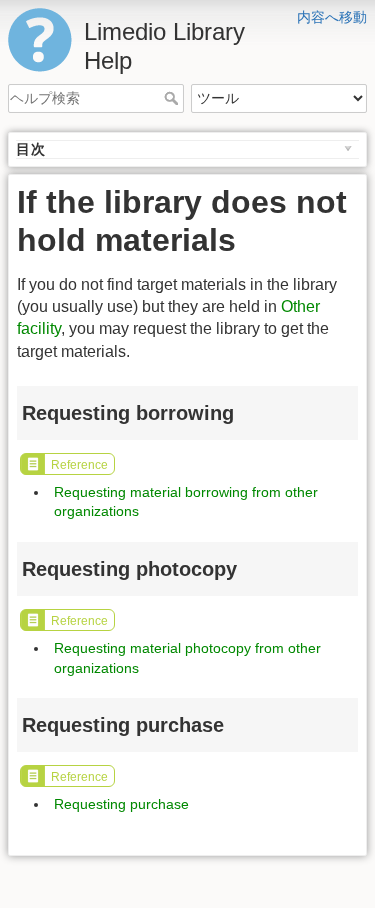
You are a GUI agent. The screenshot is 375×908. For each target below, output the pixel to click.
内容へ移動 (332, 17)
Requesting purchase (121, 804)
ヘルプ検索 (173, 98)
